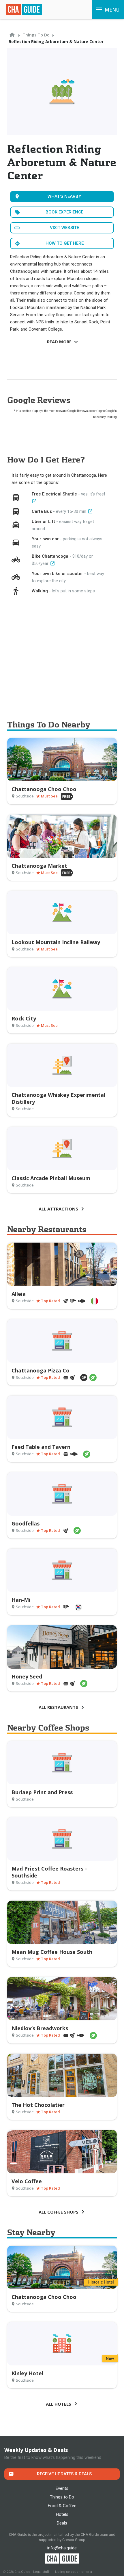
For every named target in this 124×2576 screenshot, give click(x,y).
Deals (62, 2523)
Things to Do (62, 2497)
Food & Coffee (62, 2506)
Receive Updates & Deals (64, 2474)
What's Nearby (64, 196)
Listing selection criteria (74, 2572)
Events (62, 2488)
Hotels (62, 2514)
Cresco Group (74, 2540)
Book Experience (64, 212)
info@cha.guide (62, 2548)
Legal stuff (41, 2572)
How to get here (65, 243)
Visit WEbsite (64, 228)
